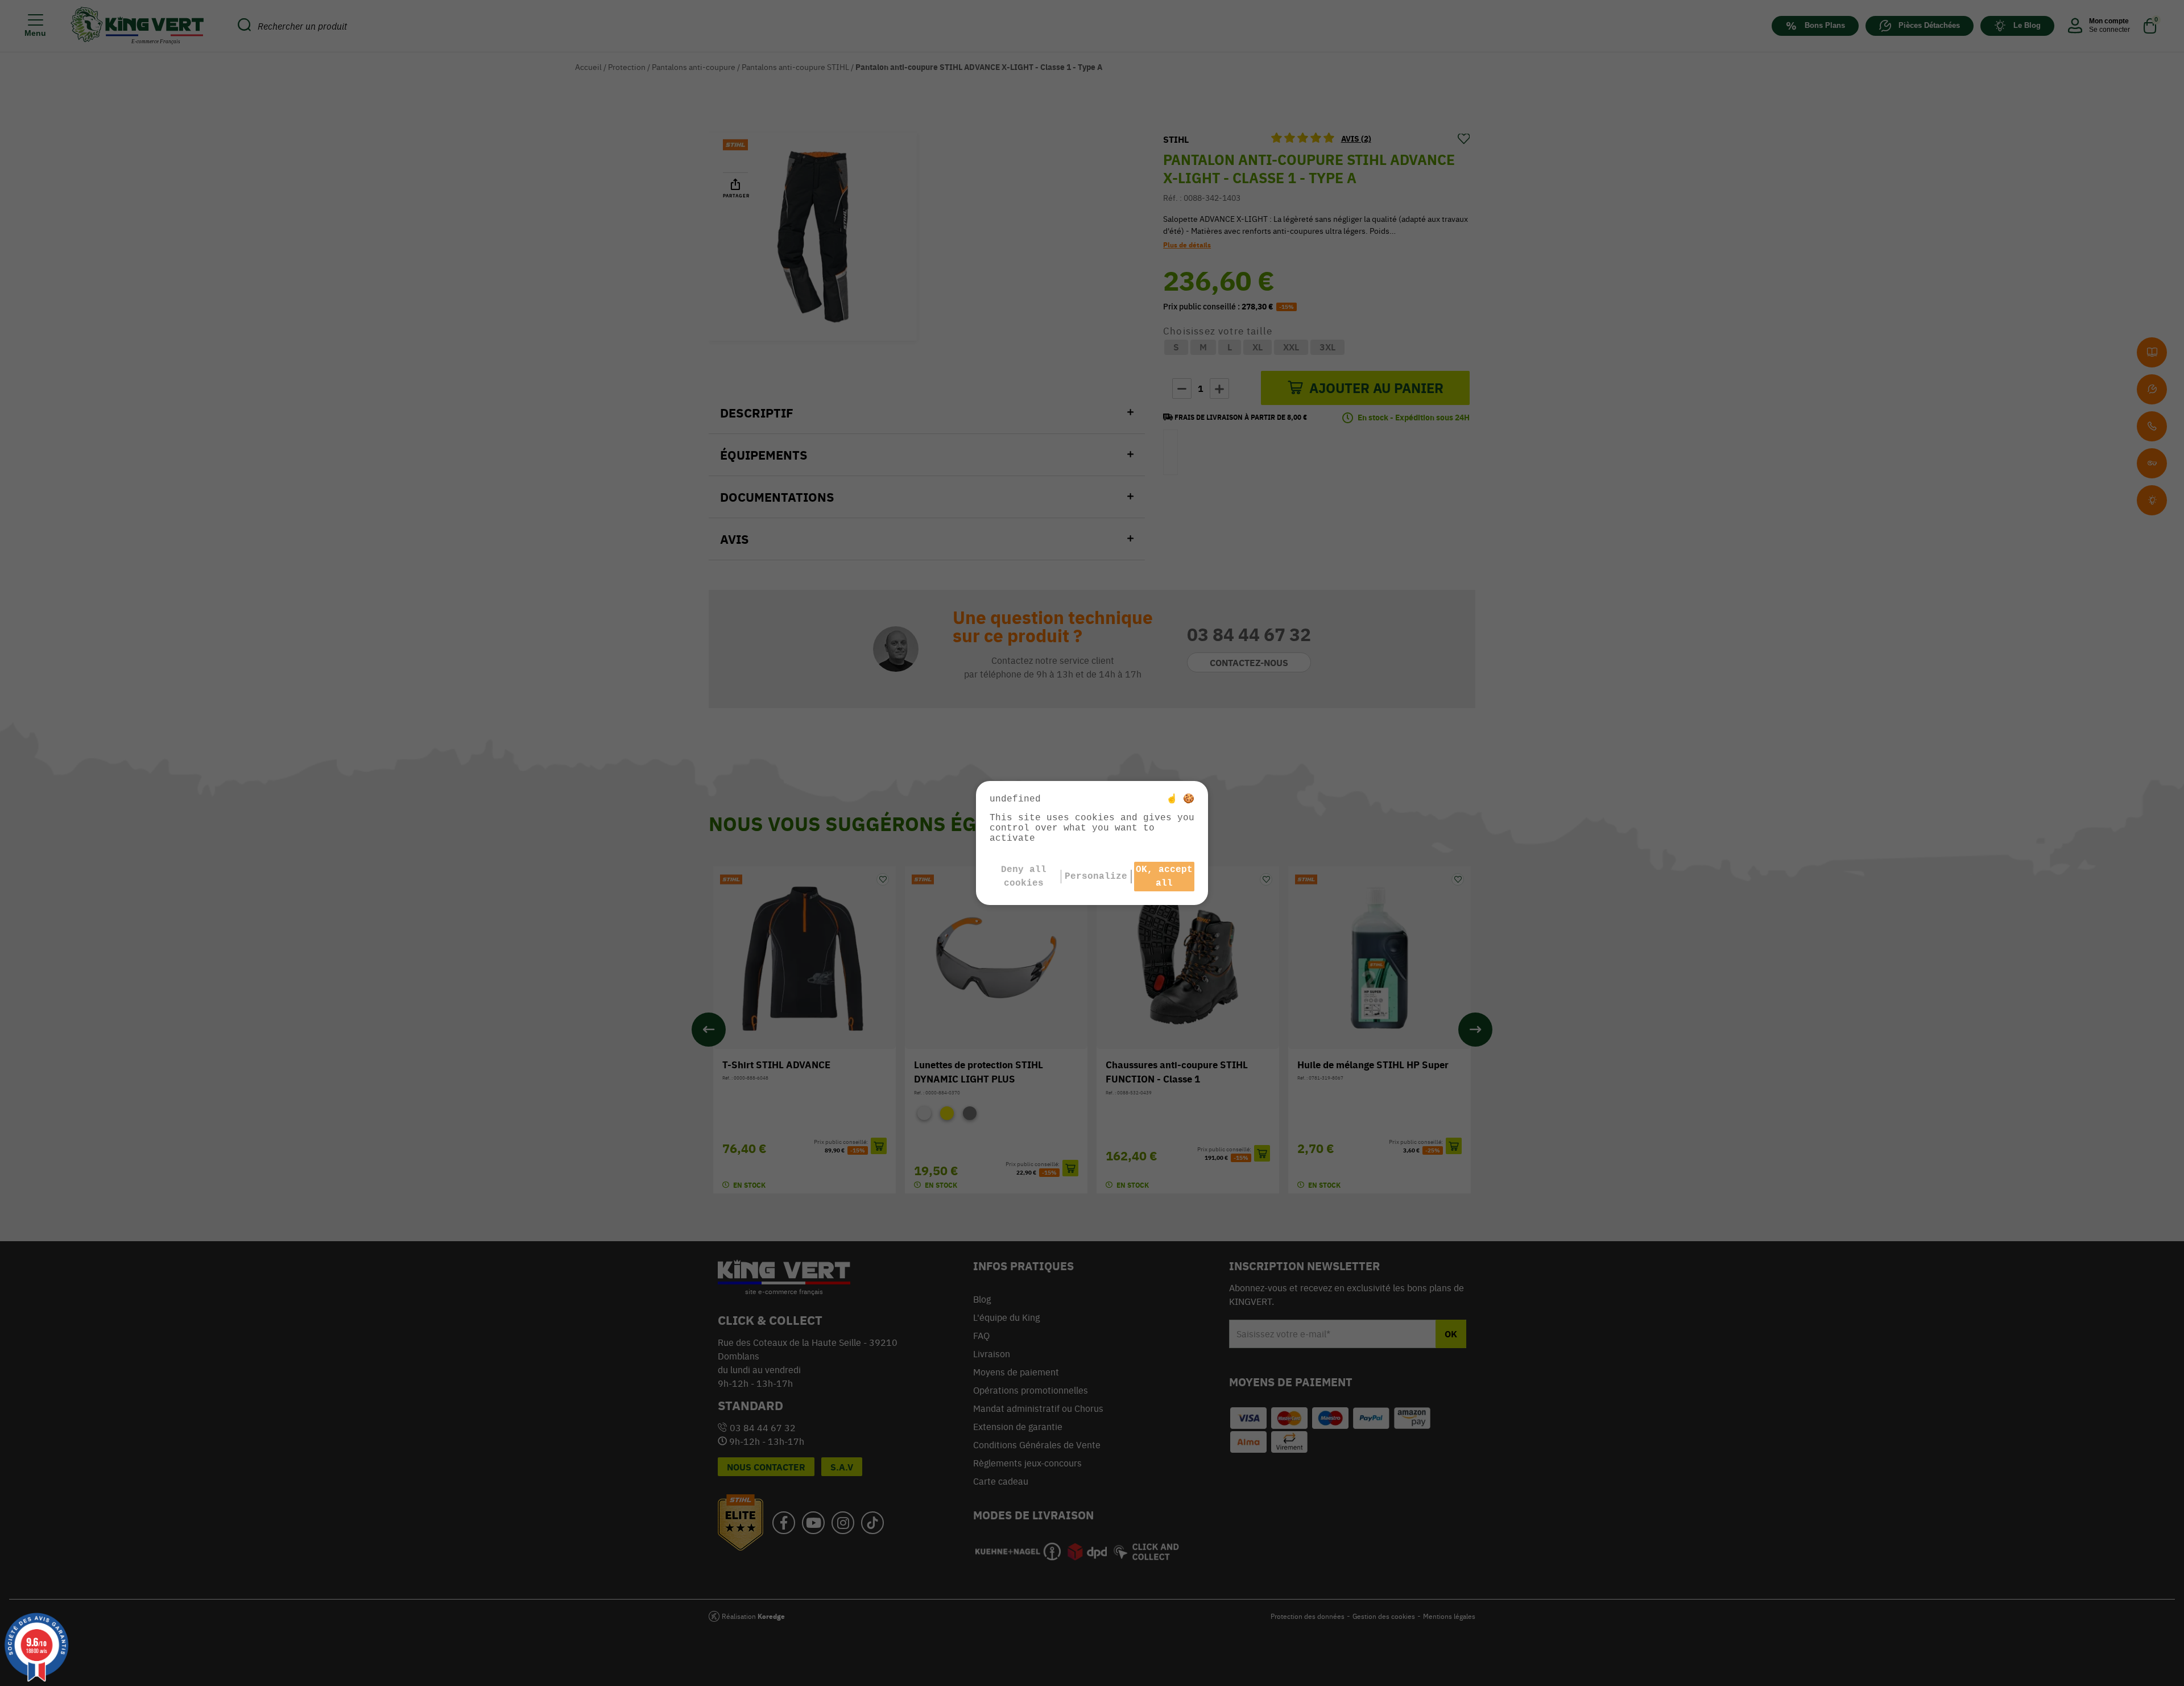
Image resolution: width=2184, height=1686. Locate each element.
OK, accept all (1164, 877)
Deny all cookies (1024, 877)
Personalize (1096, 877)
